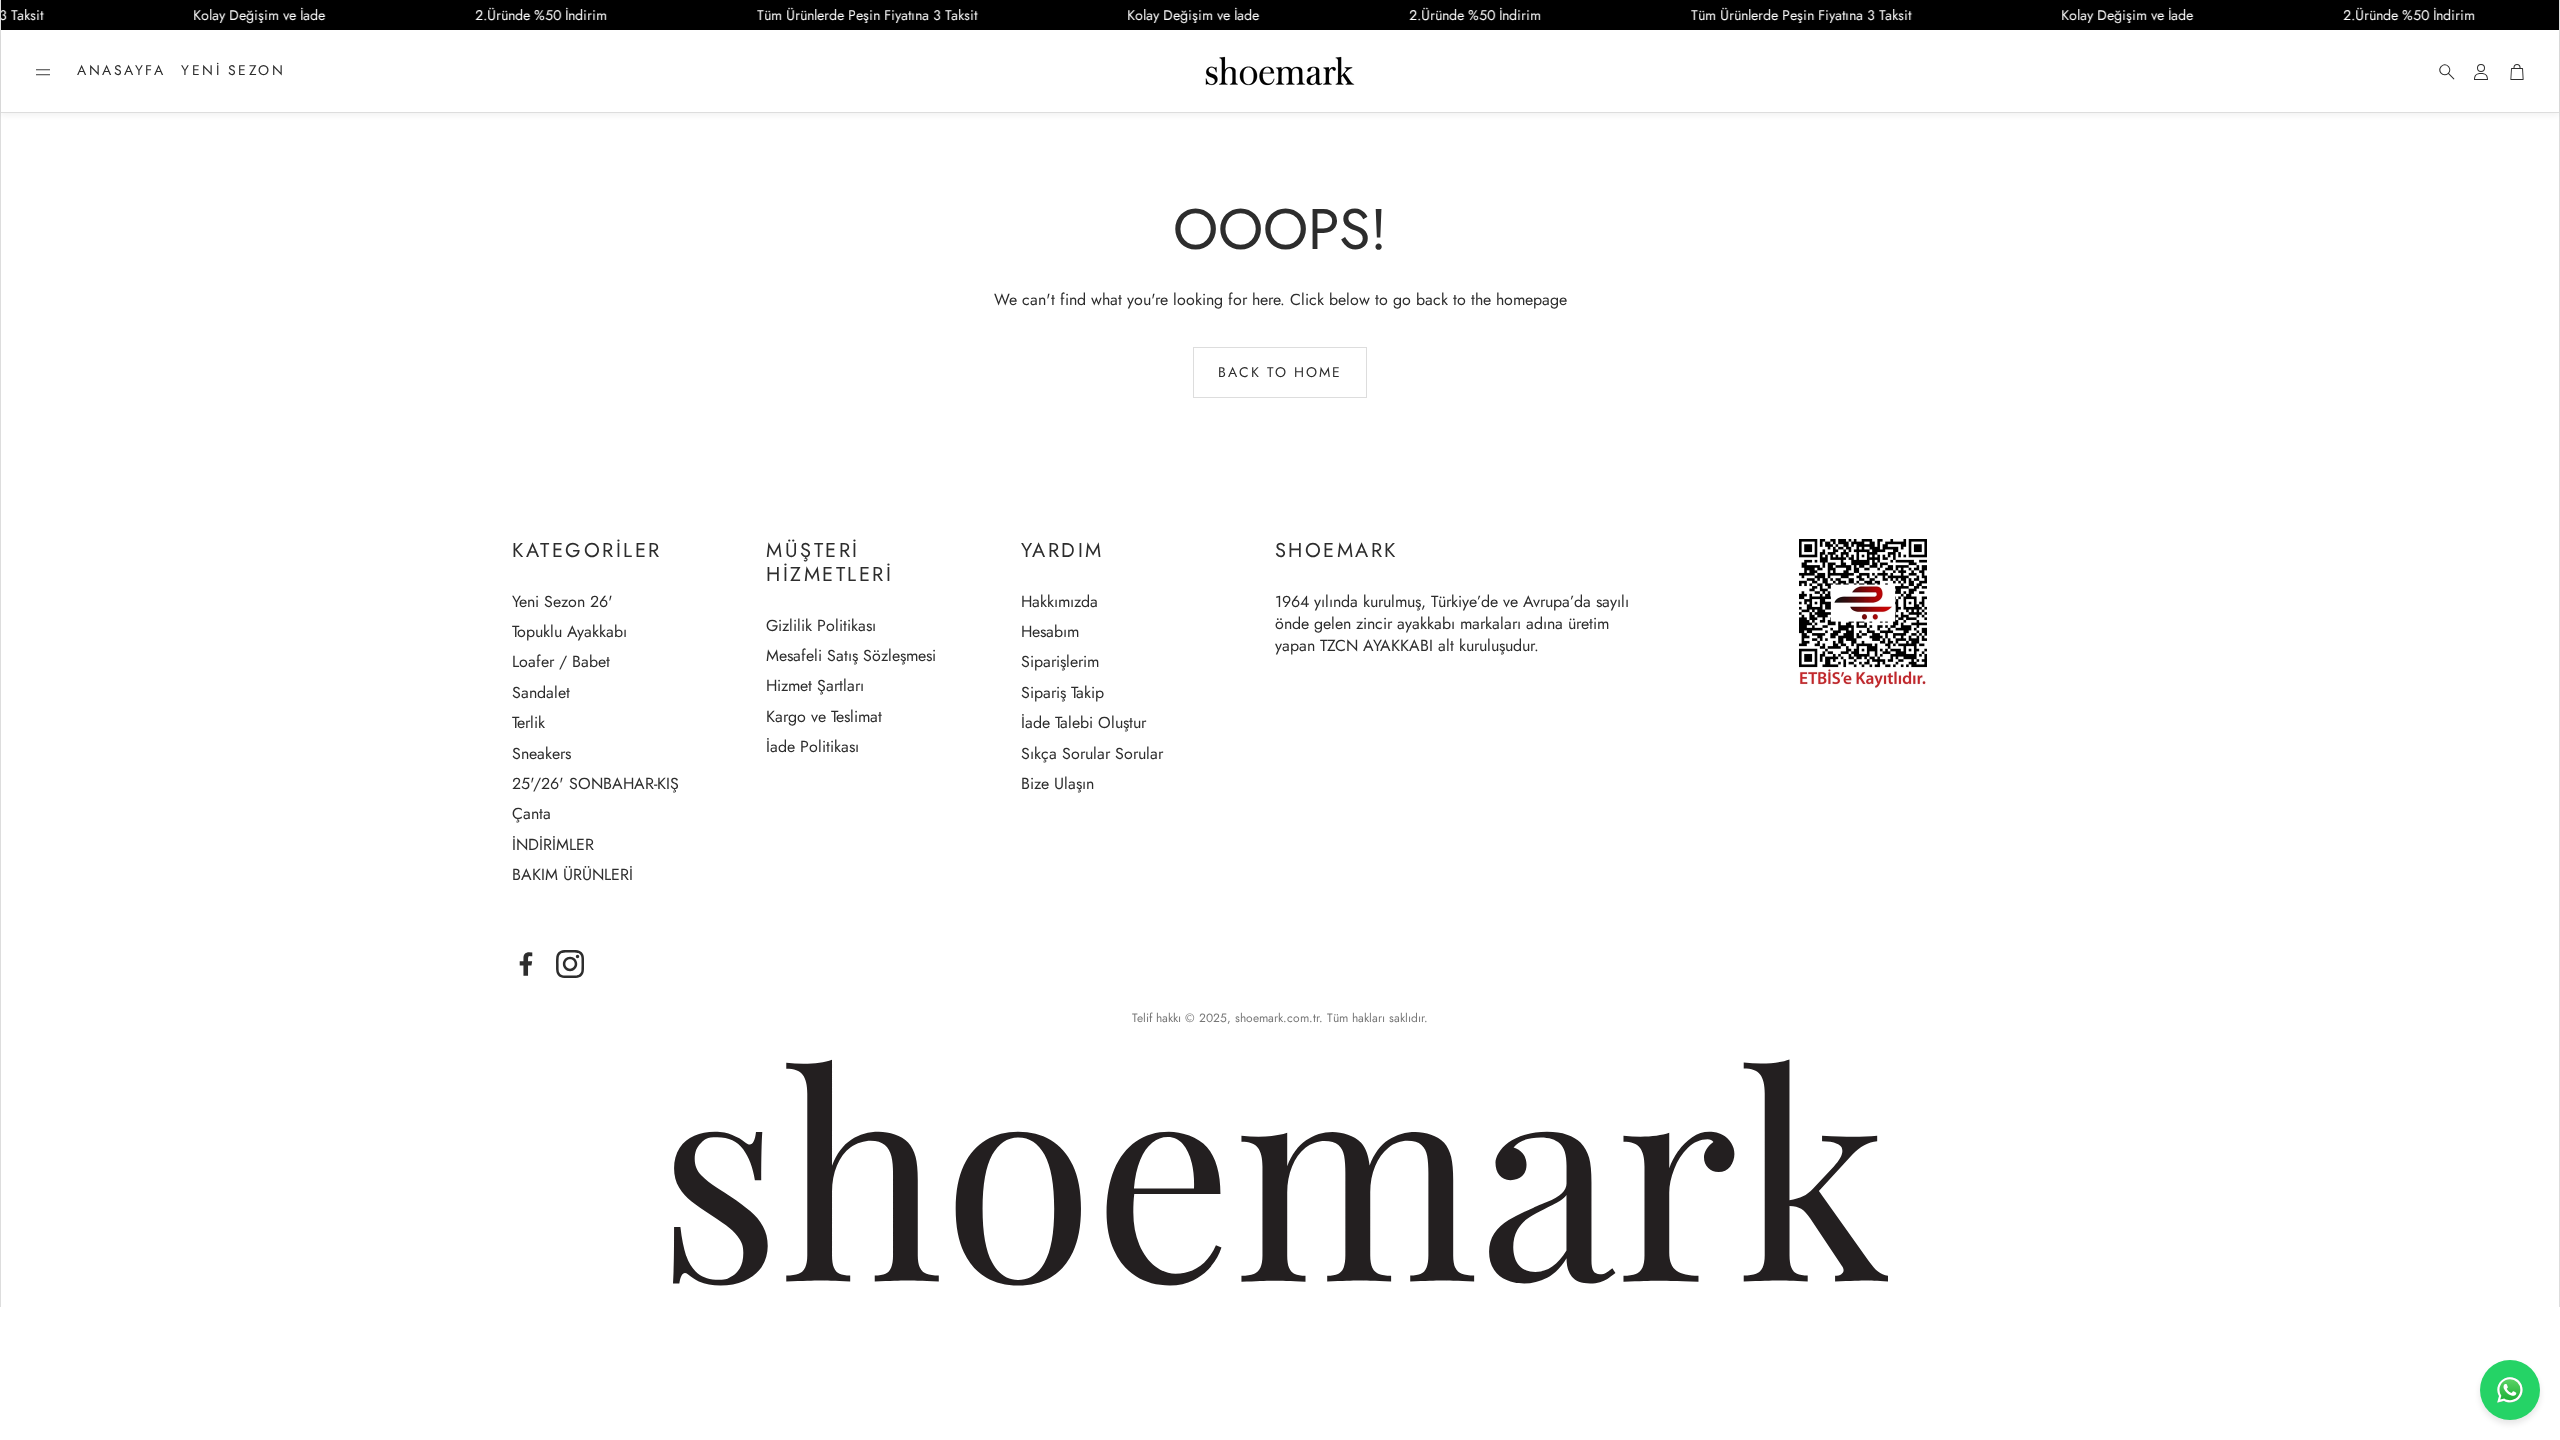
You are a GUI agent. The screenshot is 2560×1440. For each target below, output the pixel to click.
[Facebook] (526, 964)
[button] (43, 72)
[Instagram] (570, 964)
